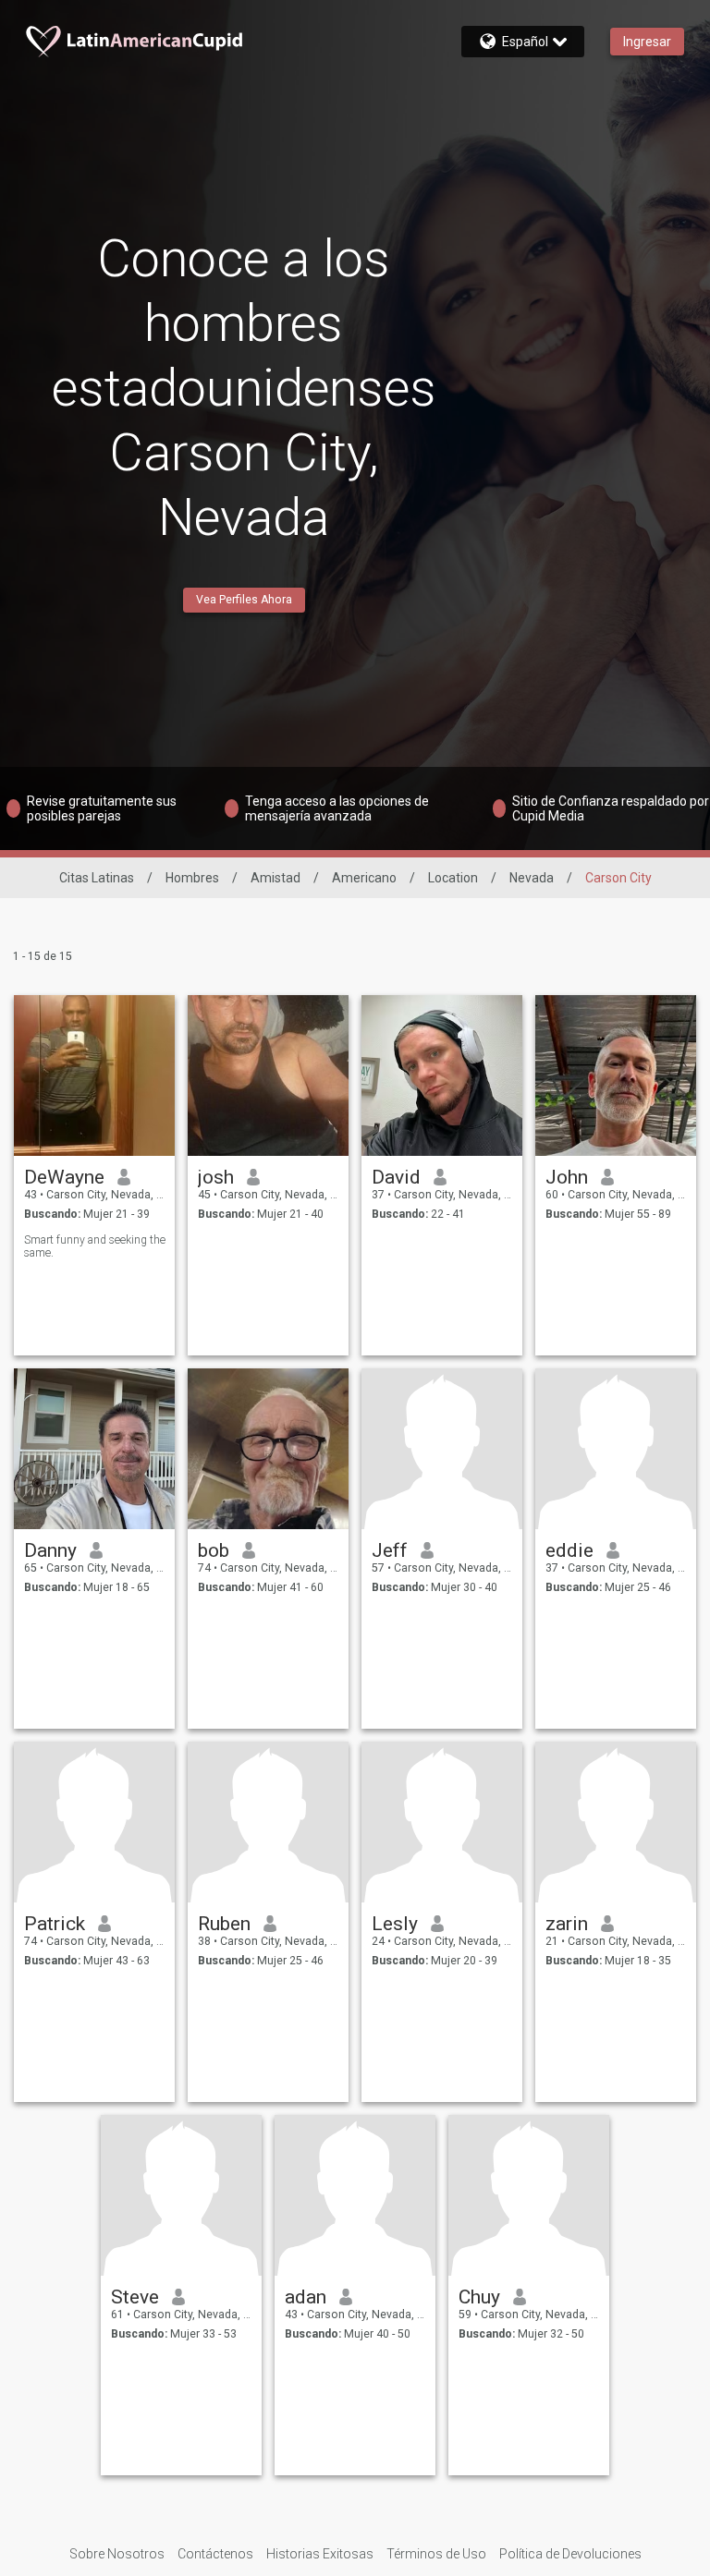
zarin (567, 1924)
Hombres (192, 878)
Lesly (395, 1924)
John (567, 1177)
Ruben (224, 1924)
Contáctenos (215, 2554)
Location (453, 878)
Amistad (275, 878)
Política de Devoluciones (570, 2554)
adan (306, 2297)
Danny (50, 1550)
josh (216, 1177)
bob (214, 1550)
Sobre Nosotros (117, 2554)
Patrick (55, 1924)
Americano (364, 878)
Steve (135, 2297)
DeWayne (64, 1177)
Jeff (390, 1550)
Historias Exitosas (320, 2554)
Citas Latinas (97, 878)
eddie (569, 1550)
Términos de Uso (436, 2554)
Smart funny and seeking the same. (95, 1246)
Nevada (532, 878)
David (396, 1177)
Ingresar (647, 42)
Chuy (479, 2297)
